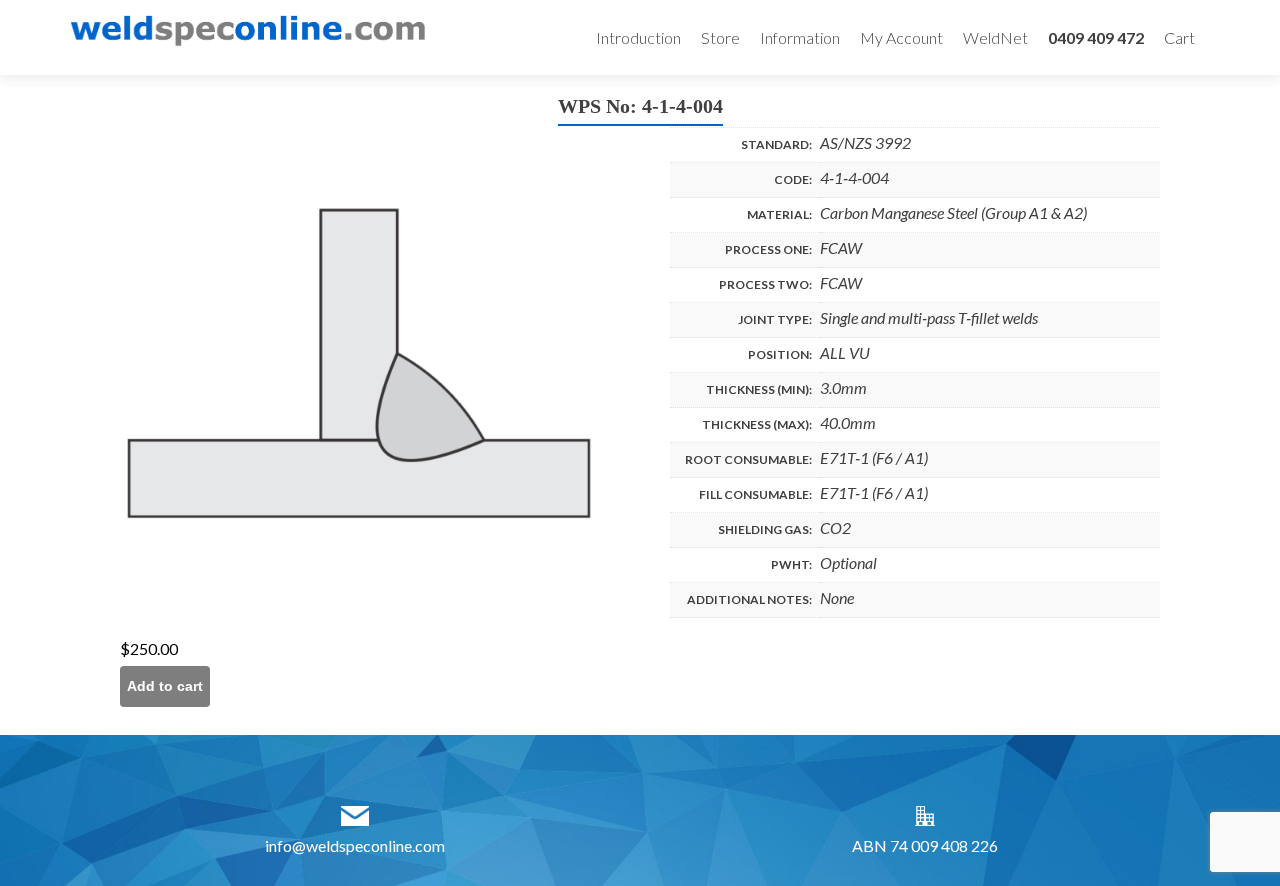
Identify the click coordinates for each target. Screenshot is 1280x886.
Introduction (638, 37)
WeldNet (995, 37)
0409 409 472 (1096, 37)
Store (720, 37)
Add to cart (165, 686)
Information (800, 37)
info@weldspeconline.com (355, 845)
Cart (1179, 37)
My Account (901, 37)
